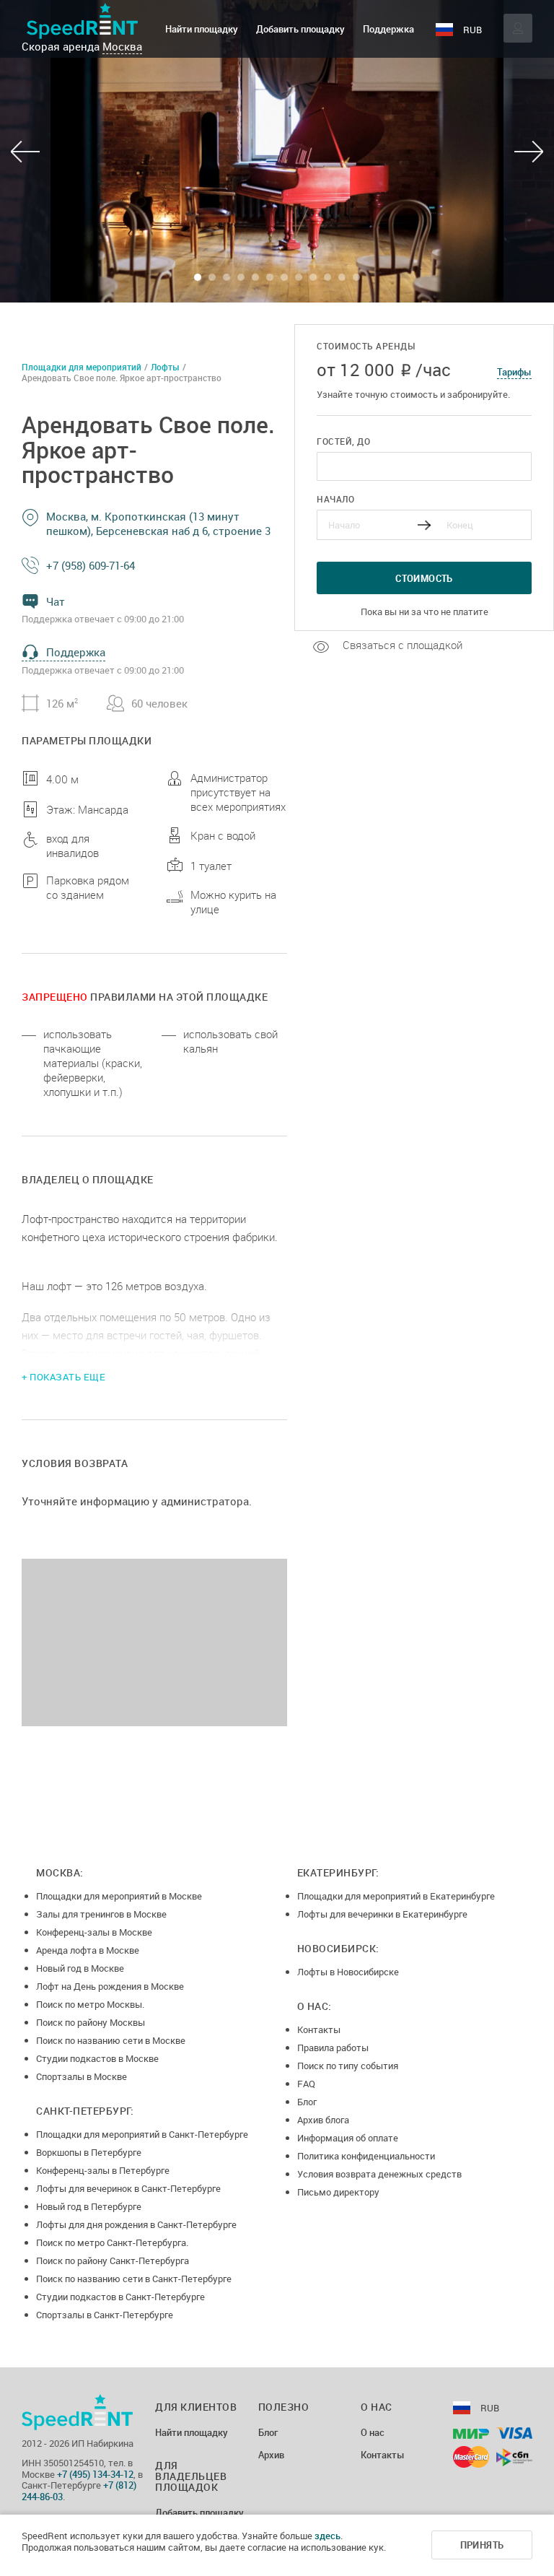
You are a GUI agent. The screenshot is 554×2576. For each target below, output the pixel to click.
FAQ (306, 2084)
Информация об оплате (348, 2138)
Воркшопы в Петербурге (89, 2152)
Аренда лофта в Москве (88, 1950)
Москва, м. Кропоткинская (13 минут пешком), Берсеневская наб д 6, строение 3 (158, 523)
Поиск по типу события (348, 2066)
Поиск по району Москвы (91, 2022)
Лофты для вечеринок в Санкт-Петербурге (128, 2188)
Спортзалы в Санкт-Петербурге (105, 2315)
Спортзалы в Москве (82, 2076)
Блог (307, 2102)
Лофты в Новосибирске (348, 1972)
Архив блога (323, 2120)
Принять (482, 2545)
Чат (56, 601)
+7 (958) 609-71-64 (91, 565)
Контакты (319, 2029)
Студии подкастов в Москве (97, 2058)
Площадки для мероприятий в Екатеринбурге (396, 1896)
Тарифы (514, 372)
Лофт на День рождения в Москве (110, 1986)
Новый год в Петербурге (89, 2206)
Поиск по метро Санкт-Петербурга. (112, 2242)
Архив (271, 2455)
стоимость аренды (366, 346)
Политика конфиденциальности (366, 2156)
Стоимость (424, 578)
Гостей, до (343, 441)
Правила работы (333, 2048)
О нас (373, 2433)
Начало (335, 499)
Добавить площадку (300, 29)
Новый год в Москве (80, 1968)
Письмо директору (338, 2192)
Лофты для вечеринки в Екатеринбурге (382, 1914)
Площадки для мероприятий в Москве (119, 1896)
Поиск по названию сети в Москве (111, 2040)
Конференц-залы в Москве (94, 1932)
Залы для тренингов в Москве (101, 1914)
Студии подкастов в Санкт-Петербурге (120, 2297)
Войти (518, 28)
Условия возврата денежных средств (379, 2174)
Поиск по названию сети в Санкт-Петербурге (134, 2279)
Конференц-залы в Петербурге (103, 2170)
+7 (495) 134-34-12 (95, 2474)
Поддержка (388, 29)
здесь (327, 2536)
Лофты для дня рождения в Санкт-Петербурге (136, 2224)
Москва (122, 46)
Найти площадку (202, 29)
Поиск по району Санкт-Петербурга (113, 2260)
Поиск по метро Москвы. (90, 2004)
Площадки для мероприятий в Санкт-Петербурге (142, 2134)
